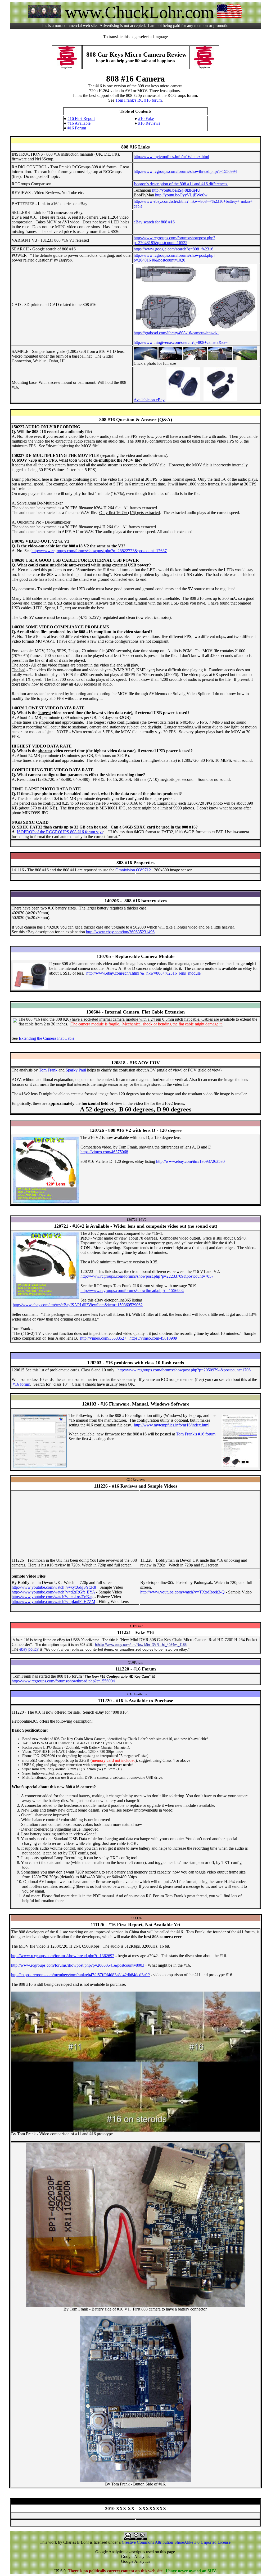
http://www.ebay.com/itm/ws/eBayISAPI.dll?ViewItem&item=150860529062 (78, 1305)
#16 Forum (77, 128)
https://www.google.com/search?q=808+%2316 (173, 249)
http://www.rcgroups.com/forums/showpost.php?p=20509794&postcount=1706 (184, 1370)
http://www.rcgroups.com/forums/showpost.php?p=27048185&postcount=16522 (174, 240)
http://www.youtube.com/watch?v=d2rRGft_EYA (53, 1592)
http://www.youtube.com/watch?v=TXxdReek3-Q (182, 1592)
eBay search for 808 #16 (154, 222)
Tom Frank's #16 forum (196, 1434)
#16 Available (79, 123)
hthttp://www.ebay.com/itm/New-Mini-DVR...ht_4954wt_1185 (141, 1645)
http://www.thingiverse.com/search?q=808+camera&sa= (181, 342)
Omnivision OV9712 (133, 870)
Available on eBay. (150, 400)
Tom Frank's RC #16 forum (139, 100)
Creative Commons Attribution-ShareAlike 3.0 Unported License (176, 2542)
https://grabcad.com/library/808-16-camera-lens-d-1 (176, 333)
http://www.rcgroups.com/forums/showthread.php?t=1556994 (185, 171)
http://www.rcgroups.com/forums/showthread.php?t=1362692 (63, 1956)
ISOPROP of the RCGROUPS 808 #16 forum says (60, 832)
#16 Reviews (149, 123)
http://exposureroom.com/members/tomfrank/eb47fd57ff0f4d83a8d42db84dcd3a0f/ (80, 1975)
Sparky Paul (76, 1070)
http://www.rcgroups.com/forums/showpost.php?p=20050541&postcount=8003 (78, 1965)
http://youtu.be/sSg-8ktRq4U (176, 190)
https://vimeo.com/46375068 (104, 1152)
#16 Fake (146, 118)
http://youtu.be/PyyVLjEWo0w (181, 195)
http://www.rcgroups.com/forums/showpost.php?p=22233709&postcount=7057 (147, 1276)
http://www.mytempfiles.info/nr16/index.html (171, 157)
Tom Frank (48, 1070)
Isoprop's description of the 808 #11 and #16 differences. (181, 184)
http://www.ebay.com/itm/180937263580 (190, 1161)
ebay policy (29, 1649)
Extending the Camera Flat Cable (47, 1038)
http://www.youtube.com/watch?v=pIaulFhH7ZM (53, 1602)
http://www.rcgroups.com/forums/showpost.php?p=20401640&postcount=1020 (174, 258)
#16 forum (21, 1384)
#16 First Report (81, 118)
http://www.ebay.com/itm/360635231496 (120, 932)
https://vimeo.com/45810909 (153, 1338)
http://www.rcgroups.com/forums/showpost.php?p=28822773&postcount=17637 (99, 551)
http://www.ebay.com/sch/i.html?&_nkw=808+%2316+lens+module (143, 973)
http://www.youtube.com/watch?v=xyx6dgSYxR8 (54, 1587)
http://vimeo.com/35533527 (103, 1338)
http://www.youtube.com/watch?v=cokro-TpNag (53, 1597)
